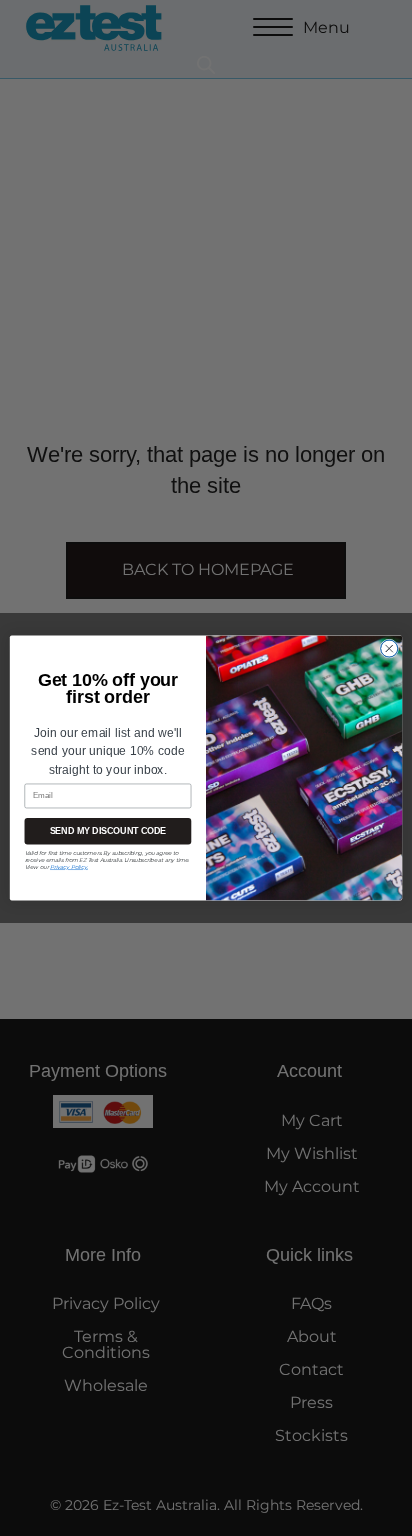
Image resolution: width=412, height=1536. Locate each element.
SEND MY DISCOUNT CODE (108, 831)
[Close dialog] (389, 648)
